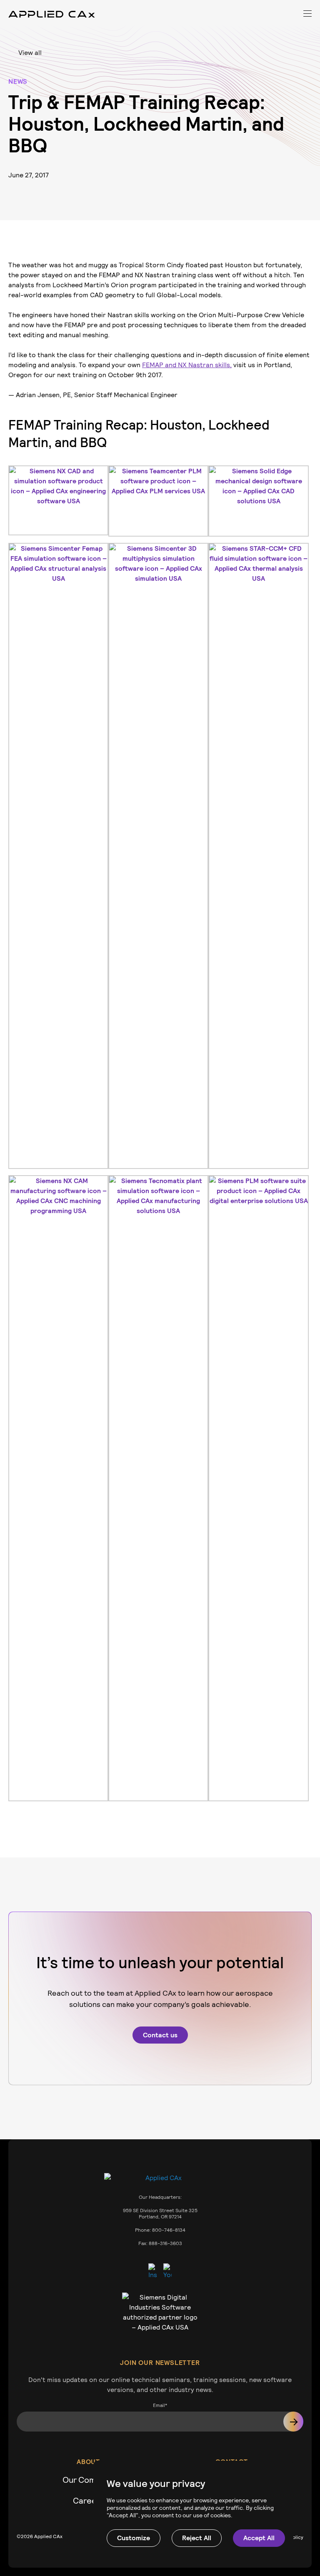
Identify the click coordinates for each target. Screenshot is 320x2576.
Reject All (197, 2538)
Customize (134, 2538)
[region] (193, 2512)
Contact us (160, 2035)
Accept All (259, 2538)
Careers (89, 2501)
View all (30, 53)
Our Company (88, 2480)
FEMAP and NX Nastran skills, (187, 365)
